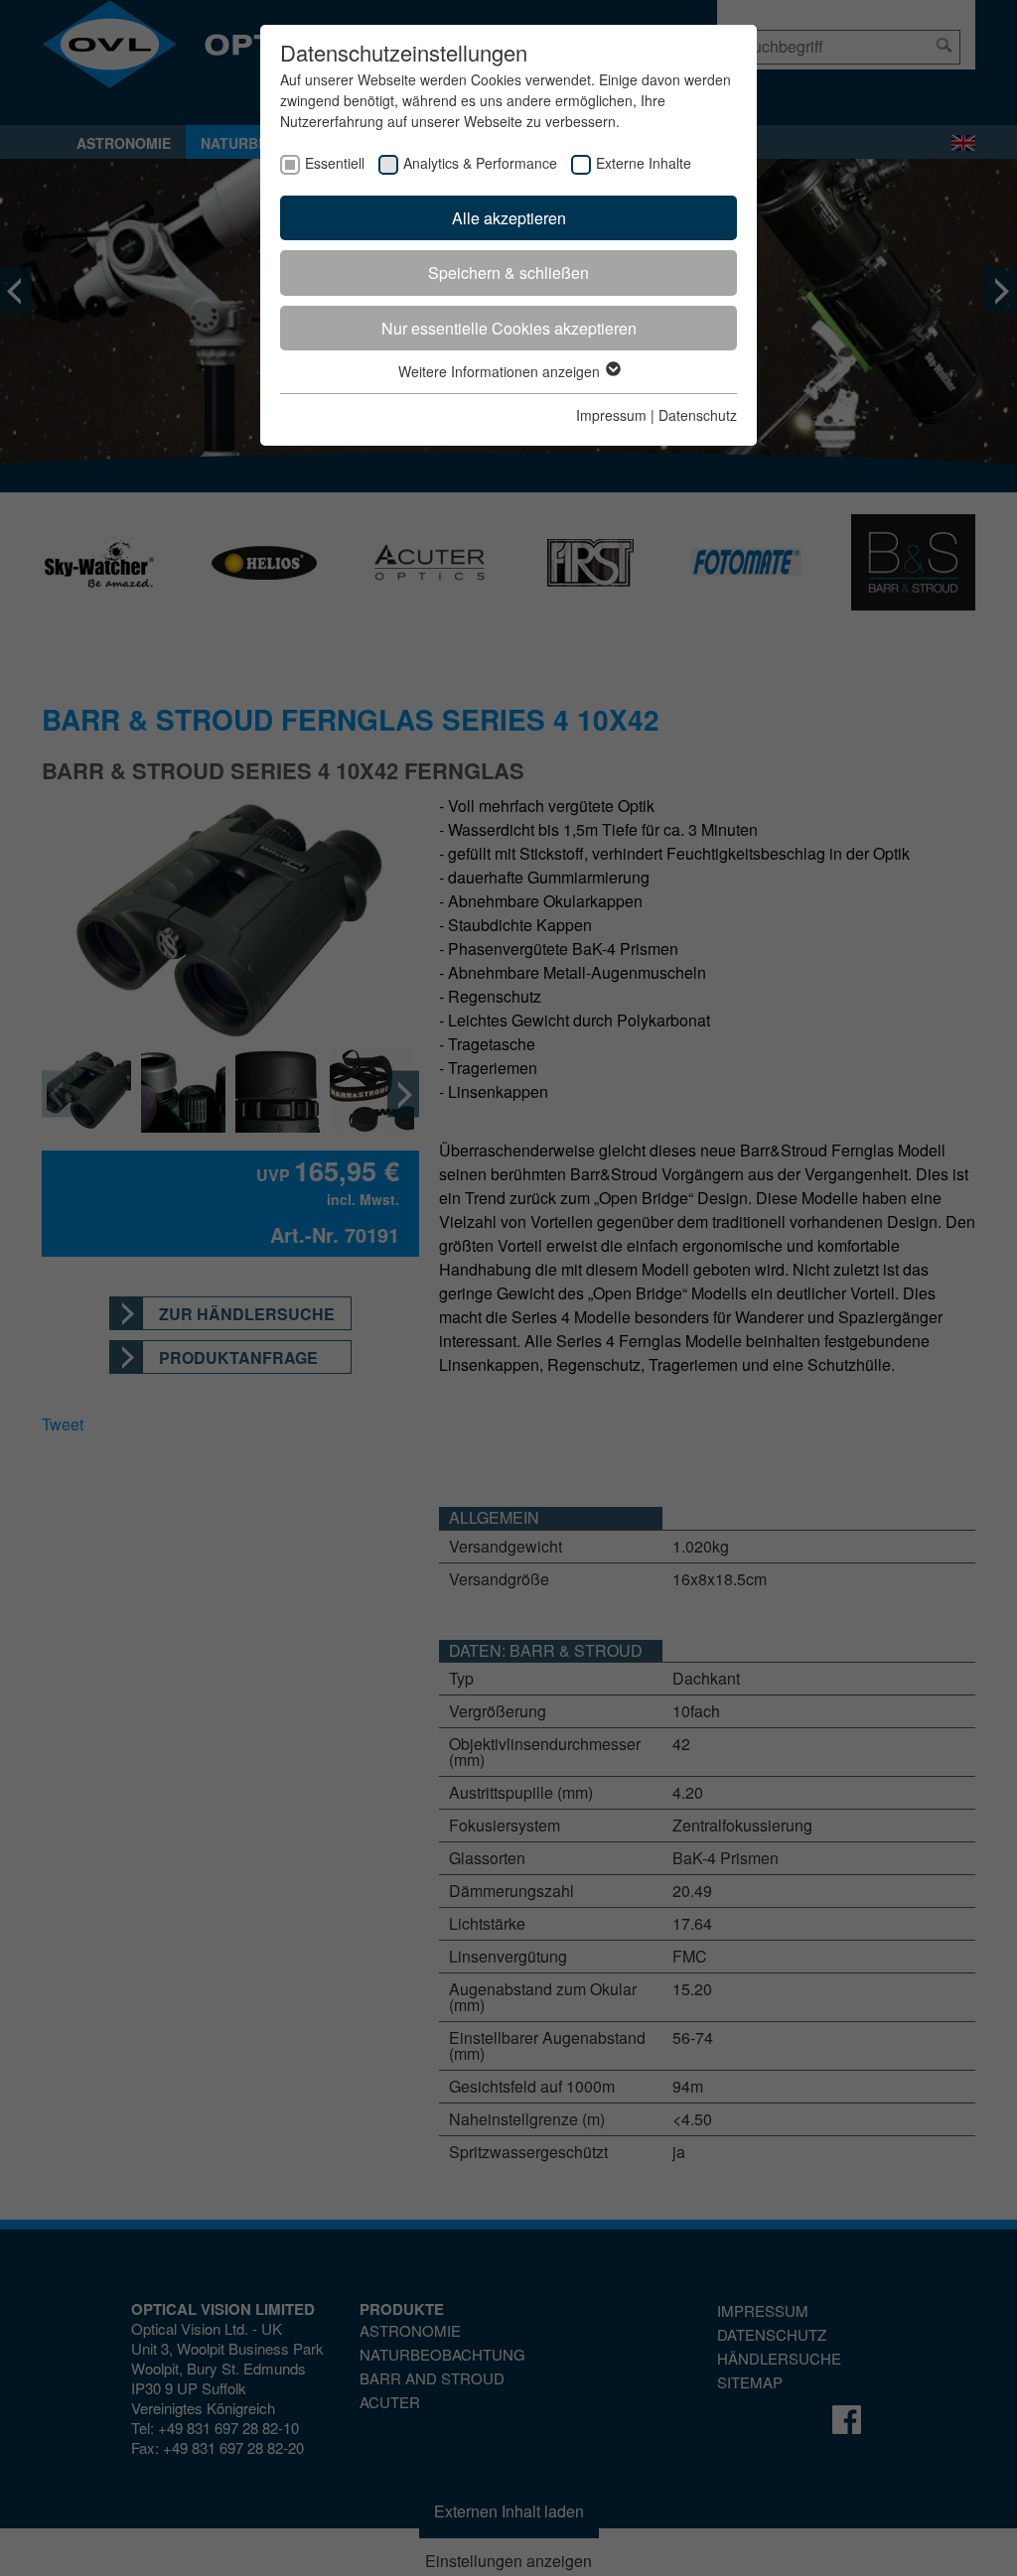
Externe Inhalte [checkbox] (644, 163)
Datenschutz (698, 415)
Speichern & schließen (508, 272)
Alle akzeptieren (509, 218)
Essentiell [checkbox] (335, 163)
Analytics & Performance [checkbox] (480, 163)
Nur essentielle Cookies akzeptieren (509, 328)
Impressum (611, 415)
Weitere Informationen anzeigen (501, 371)
